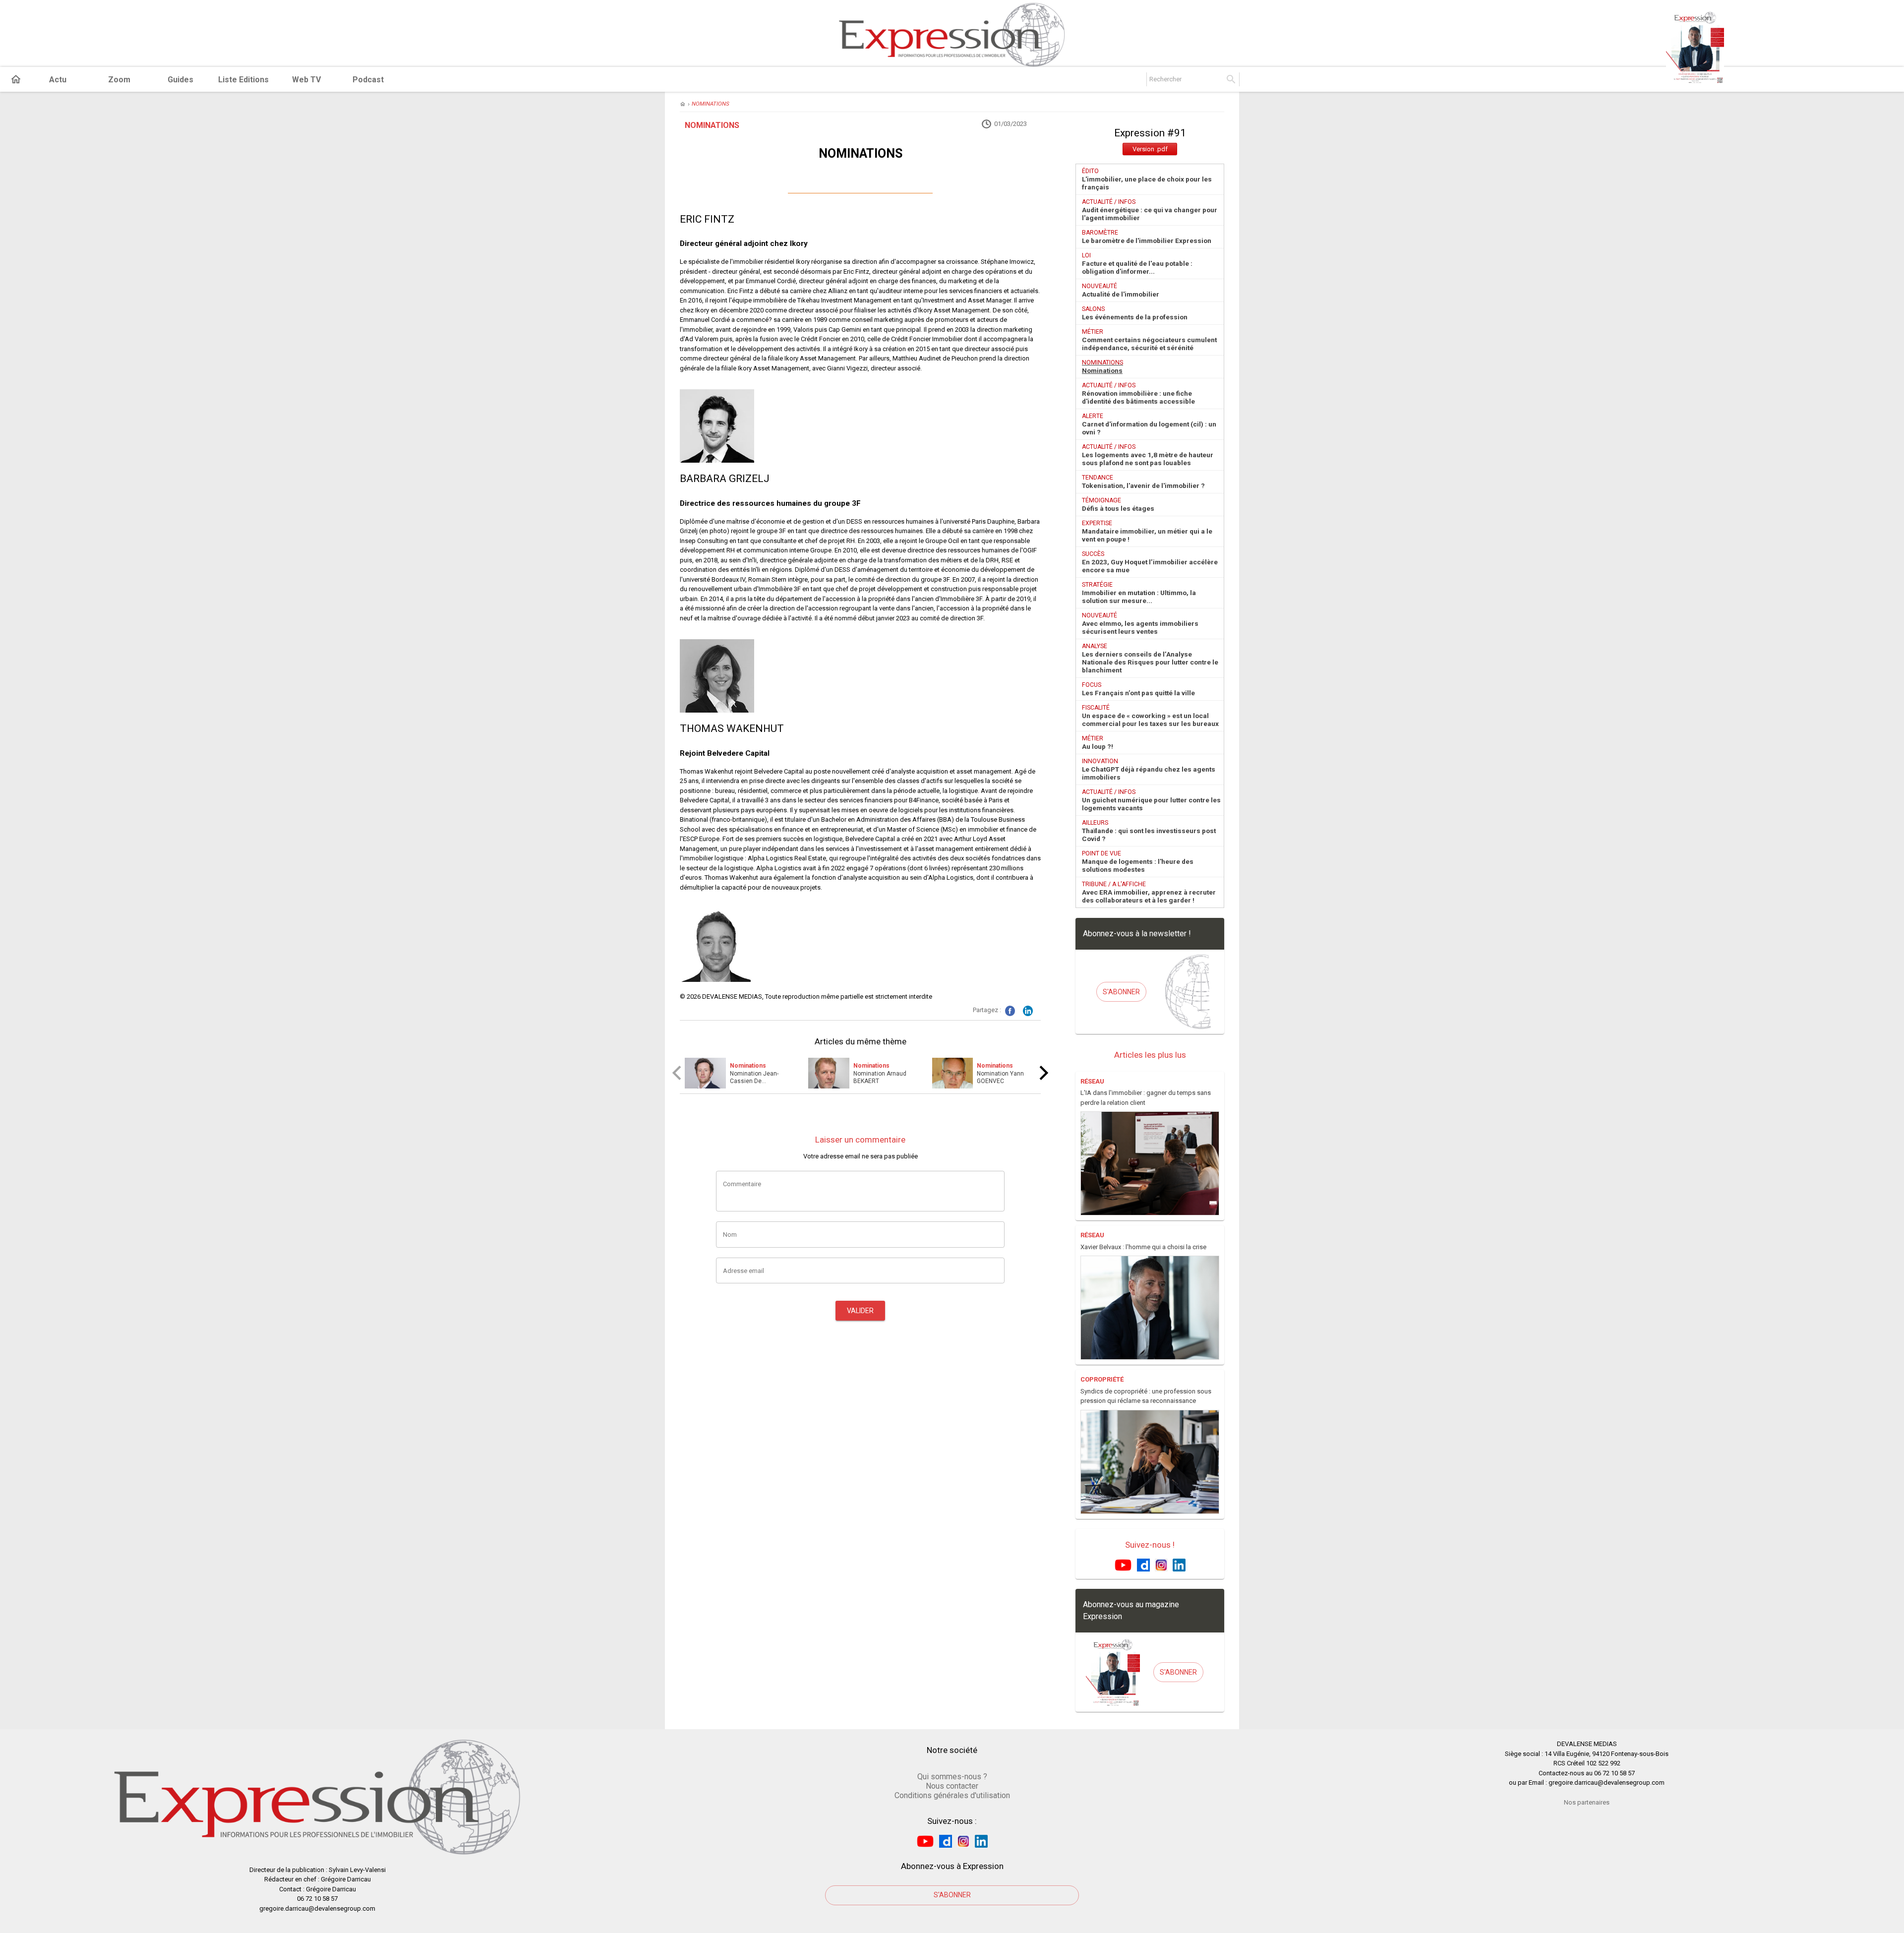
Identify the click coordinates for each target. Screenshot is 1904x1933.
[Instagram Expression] (1161, 1564)
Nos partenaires (1587, 1802)
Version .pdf (1150, 149)
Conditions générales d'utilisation (952, 1795)
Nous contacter (952, 1786)
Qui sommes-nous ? (952, 1777)
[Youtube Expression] (1123, 1564)
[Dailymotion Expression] (1143, 1564)
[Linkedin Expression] (1179, 1564)
